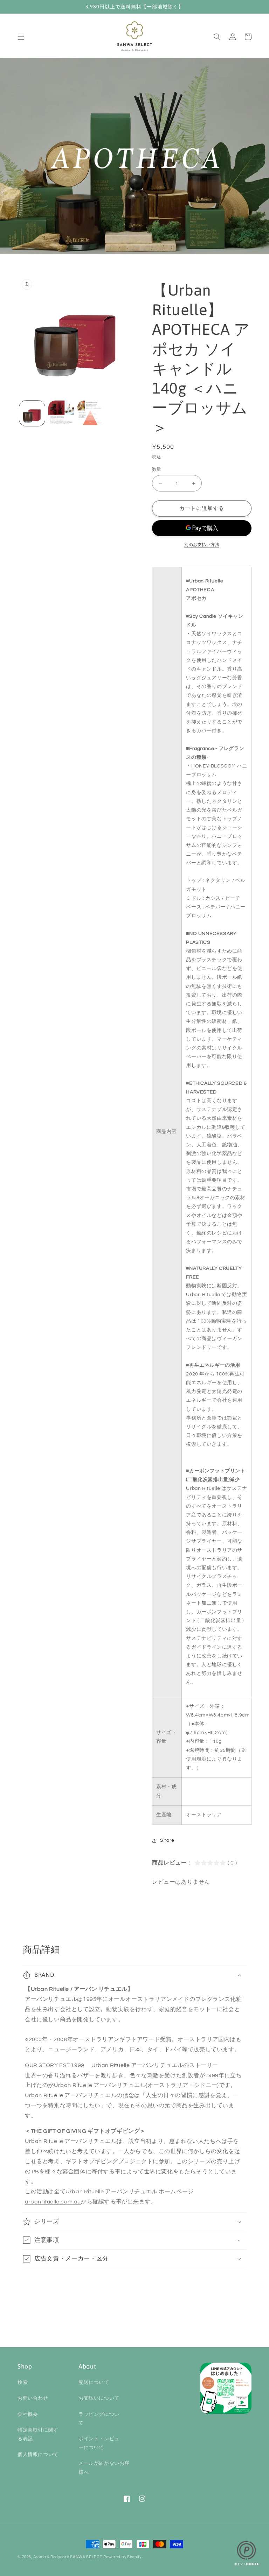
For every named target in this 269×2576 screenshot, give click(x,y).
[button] (21, 37)
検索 (23, 2383)
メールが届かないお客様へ (104, 2468)
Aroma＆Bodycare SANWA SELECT (68, 2557)
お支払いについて (99, 2398)
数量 (157, 469)
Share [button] (167, 1840)
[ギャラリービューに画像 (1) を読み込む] (32, 413)
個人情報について (38, 2455)
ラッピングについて (99, 2419)
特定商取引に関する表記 (38, 2435)
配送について (94, 2383)
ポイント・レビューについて (99, 2443)
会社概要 (28, 2414)
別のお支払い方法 (202, 545)
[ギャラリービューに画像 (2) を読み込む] (61, 413)
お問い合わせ (33, 2398)
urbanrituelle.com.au (53, 2202)
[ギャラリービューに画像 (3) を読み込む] (90, 413)
